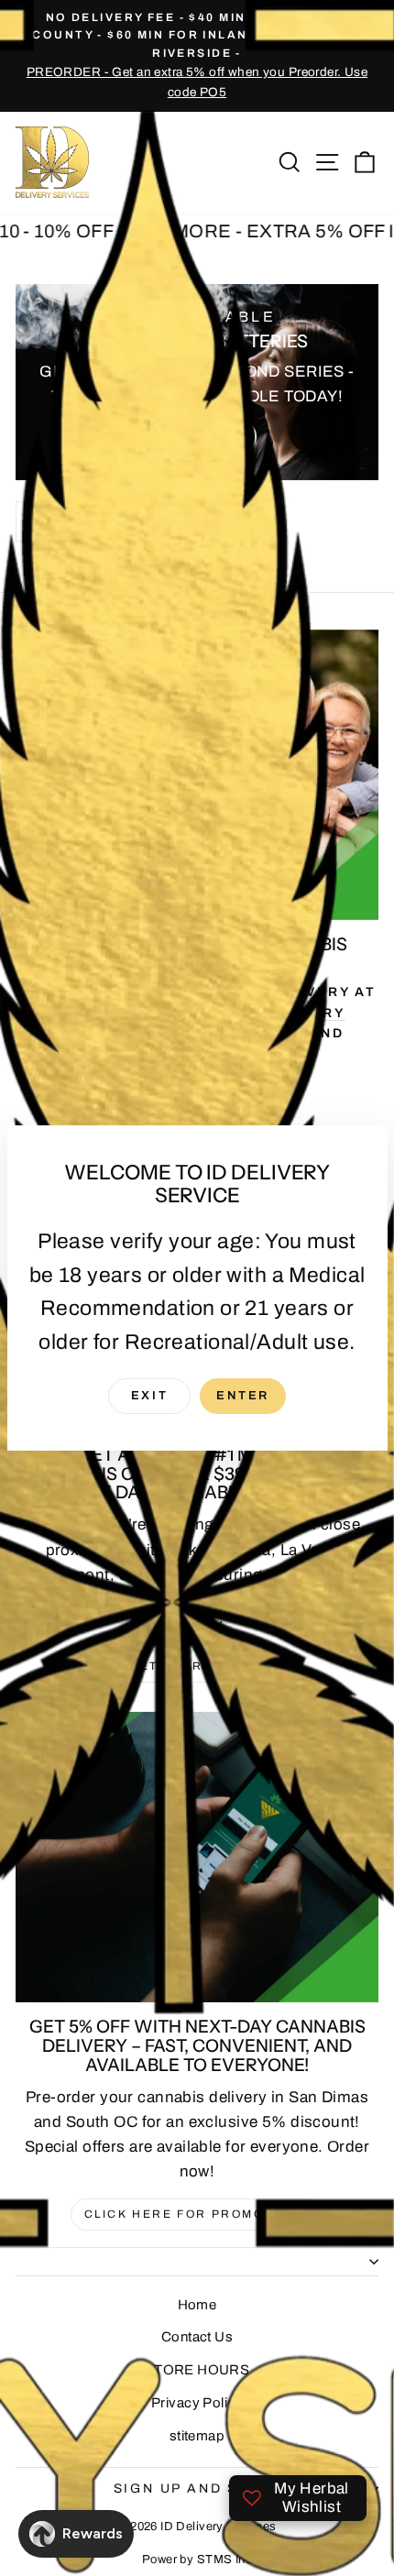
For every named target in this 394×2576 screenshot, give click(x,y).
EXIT (149, 1396)
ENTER (243, 1396)
